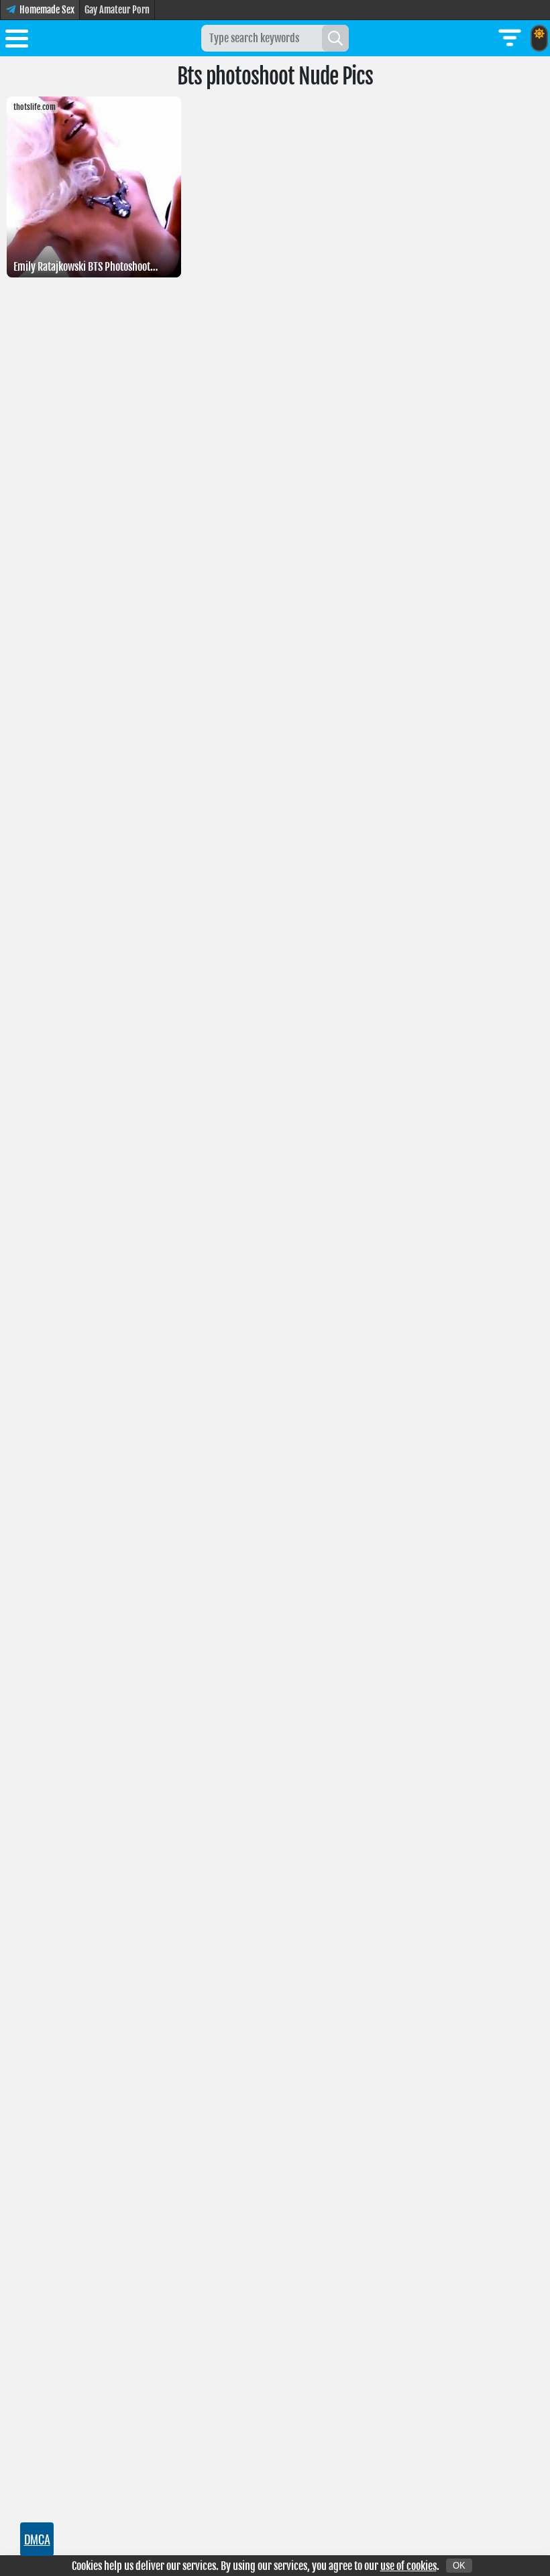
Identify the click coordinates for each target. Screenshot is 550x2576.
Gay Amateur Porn (117, 10)
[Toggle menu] (17, 41)
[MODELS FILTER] (510, 38)
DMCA (37, 2539)
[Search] (335, 38)
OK (459, 2566)
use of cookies (408, 2566)
